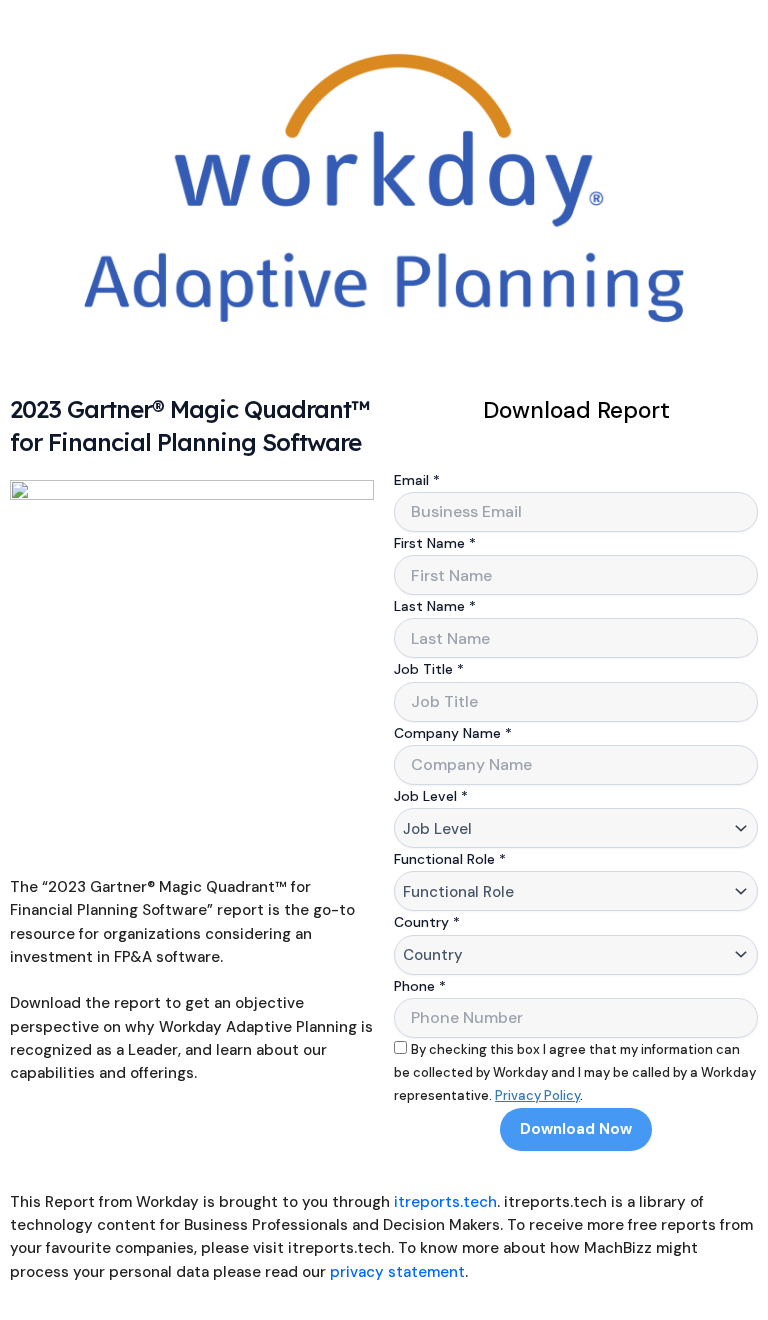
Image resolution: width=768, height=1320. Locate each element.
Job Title (429, 669)
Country (427, 922)
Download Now (576, 1129)
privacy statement (397, 1272)
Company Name (453, 733)
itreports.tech (445, 1202)
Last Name (435, 606)
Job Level (431, 796)
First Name (435, 543)
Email (417, 480)
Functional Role (450, 859)
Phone (420, 986)
